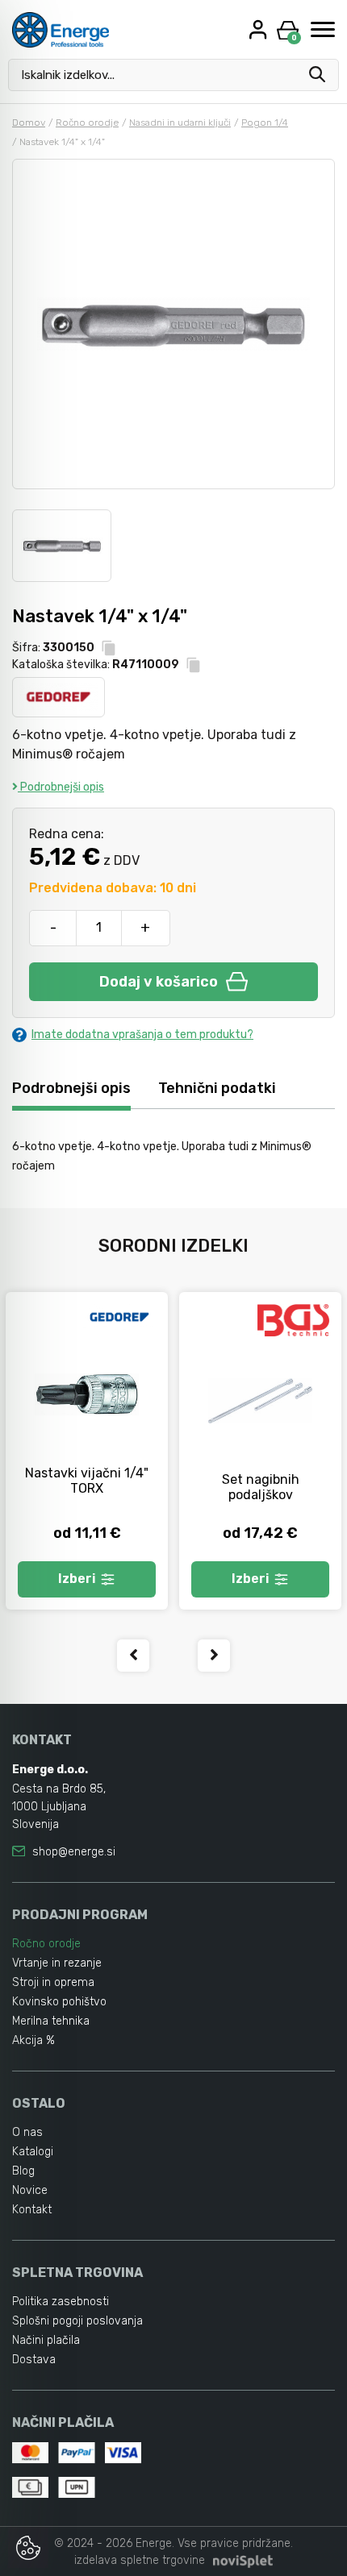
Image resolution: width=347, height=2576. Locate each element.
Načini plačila (46, 2340)
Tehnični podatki (217, 1088)
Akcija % (33, 2040)
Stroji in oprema (53, 1982)
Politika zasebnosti (61, 2302)
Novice (30, 2190)
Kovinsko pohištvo (59, 2002)
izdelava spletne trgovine (140, 2560)
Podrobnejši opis (61, 787)
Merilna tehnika (51, 2021)
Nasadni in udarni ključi (180, 123)
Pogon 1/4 (265, 123)
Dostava (34, 2360)
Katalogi (33, 2152)
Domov (29, 123)
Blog (23, 2171)
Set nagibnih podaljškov (261, 1487)
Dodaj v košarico (159, 982)
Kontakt (32, 2210)
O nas (27, 2132)
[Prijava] (260, 29)
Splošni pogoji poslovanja (77, 2321)
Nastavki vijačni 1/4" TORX (87, 1481)
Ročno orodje (87, 123)
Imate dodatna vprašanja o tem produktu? (142, 1035)
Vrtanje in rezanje (57, 1963)
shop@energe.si (74, 1852)
